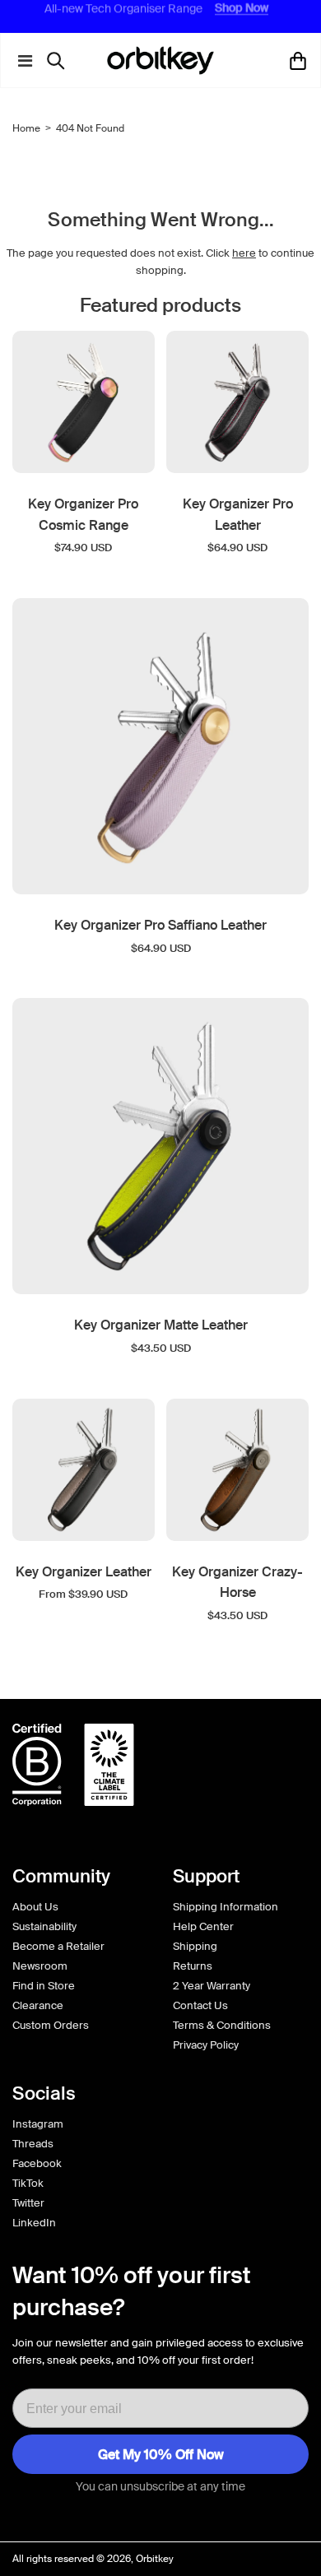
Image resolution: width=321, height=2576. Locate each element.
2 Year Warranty (212, 1986)
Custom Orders (51, 2025)
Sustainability (44, 1926)
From (83, 1594)
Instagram (38, 2124)
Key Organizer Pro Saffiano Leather (160, 925)
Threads (33, 2144)
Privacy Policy (206, 2045)
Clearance (38, 2005)
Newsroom (40, 1966)
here (244, 253)
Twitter (28, 2203)
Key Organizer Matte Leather (161, 1325)
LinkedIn (34, 2223)
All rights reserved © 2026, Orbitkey (93, 2559)
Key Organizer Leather (84, 1572)
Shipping (195, 1946)
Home (26, 128)
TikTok (28, 2183)
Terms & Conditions (222, 2025)
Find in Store (44, 1986)
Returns (193, 1966)
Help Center (203, 1926)
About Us (35, 1907)
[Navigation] (21, 61)
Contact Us (200, 2005)
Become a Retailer (58, 1946)
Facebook (37, 2163)
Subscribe (160, 2454)
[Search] (60, 61)
